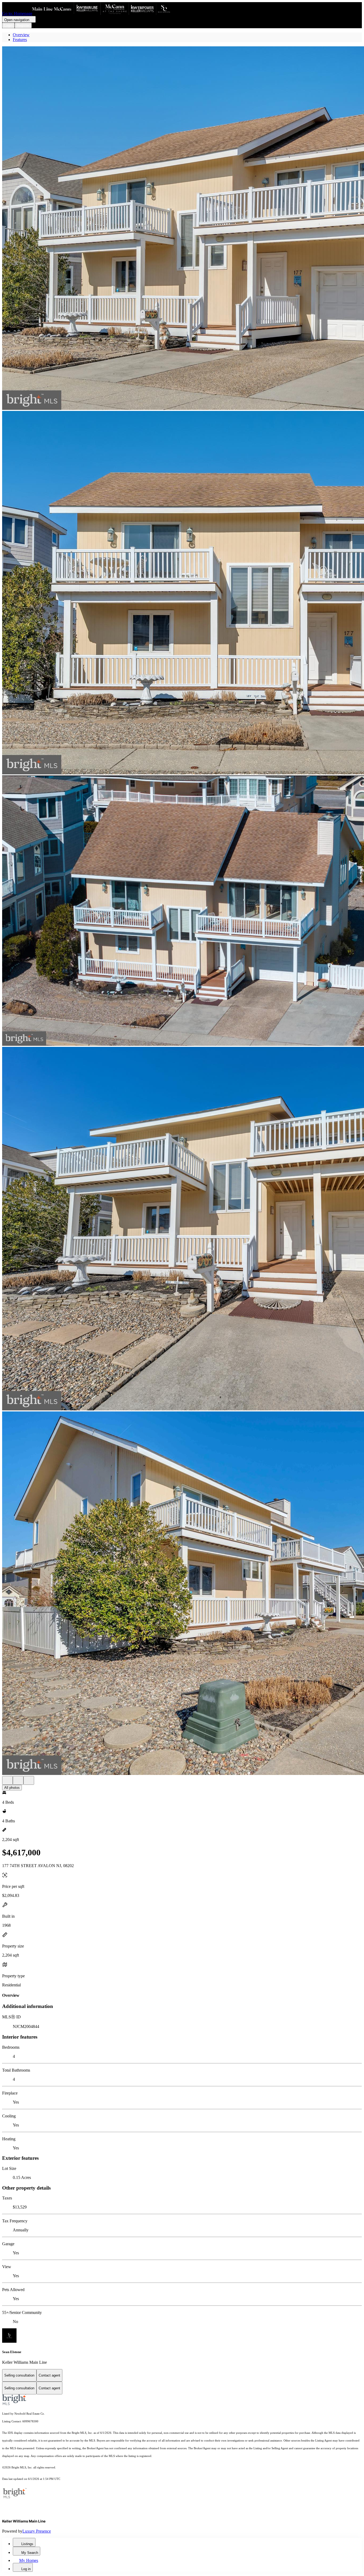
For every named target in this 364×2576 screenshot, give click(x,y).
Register (23, 25)
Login (8, 25)
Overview (21, 35)
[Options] (7, 1780)
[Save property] (18, 1780)
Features (20, 40)
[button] (182, 229)
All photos (12, 1788)
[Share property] (29, 1780)
